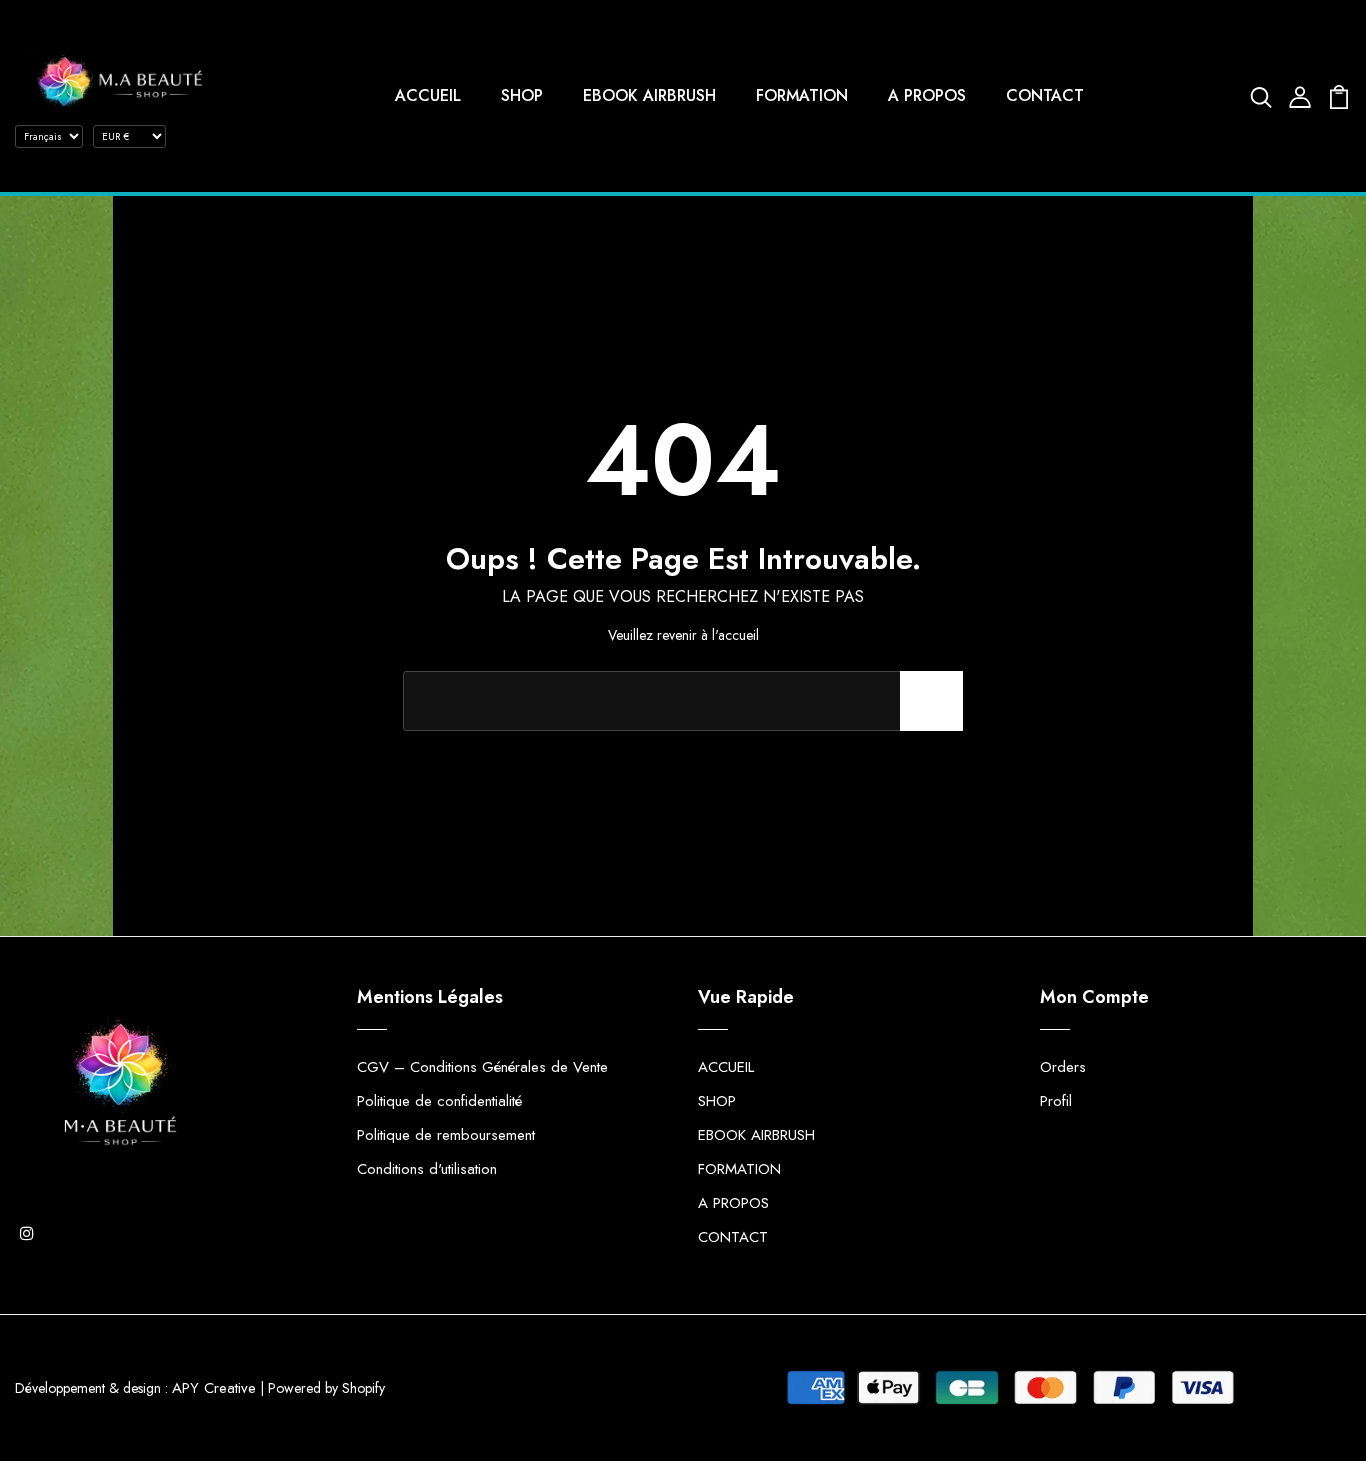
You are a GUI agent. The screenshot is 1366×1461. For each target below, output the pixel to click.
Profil (1056, 1101)
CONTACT (1045, 95)
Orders (1063, 1067)
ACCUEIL (428, 95)
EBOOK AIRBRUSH (649, 95)
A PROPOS (927, 95)
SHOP (522, 95)
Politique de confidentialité (439, 1101)
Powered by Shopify (326, 1388)
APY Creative (214, 1388)
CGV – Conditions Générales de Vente (482, 1067)
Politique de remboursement (446, 1135)
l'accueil (735, 635)
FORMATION (802, 95)
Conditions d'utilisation (427, 1169)
